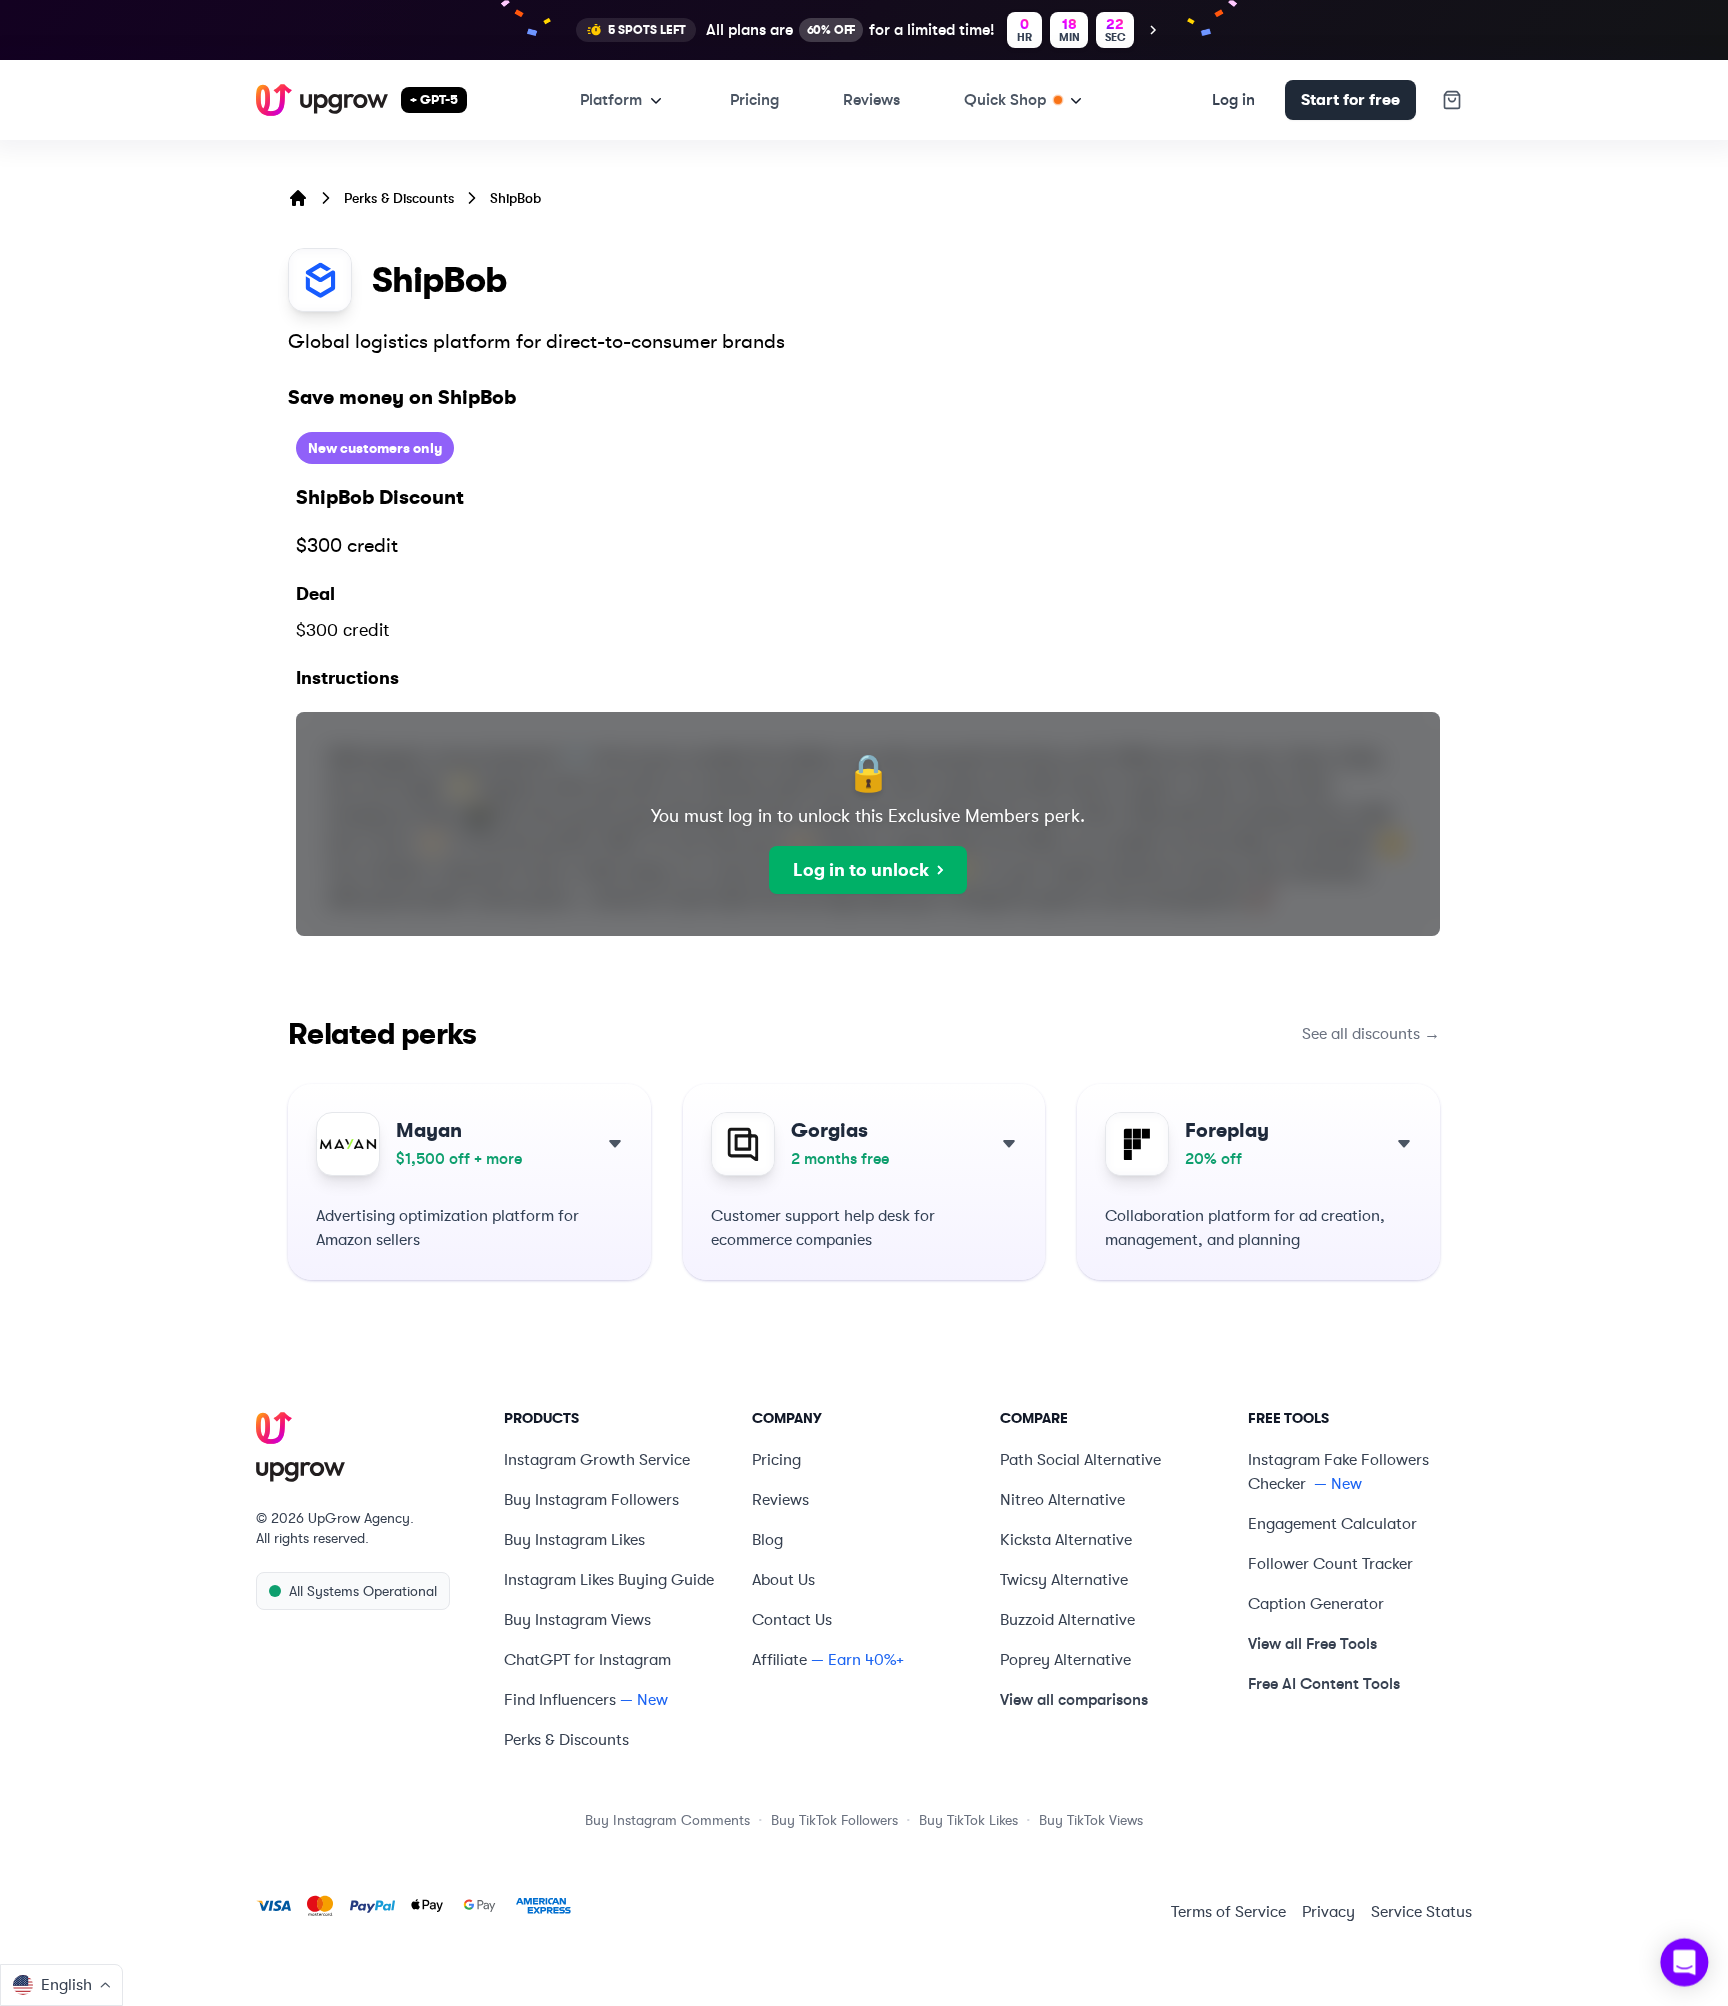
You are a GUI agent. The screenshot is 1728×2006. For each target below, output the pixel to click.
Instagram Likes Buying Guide (609, 1580)
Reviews (871, 99)
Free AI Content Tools (1324, 1683)
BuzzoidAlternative (1067, 1620)
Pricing (754, 99)
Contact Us (792, 1620)
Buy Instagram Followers (591, 1500)
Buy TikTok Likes (968, 1820)
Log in (1233, 99)
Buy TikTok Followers (834, 1820)
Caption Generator (1316, 1604)
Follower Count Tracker (1330, 1564)
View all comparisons (1074, 1699)
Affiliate (779, 1660)
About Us (783, 1580)
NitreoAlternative (1062, 1500)
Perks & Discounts (399, 198)
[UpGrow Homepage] (368, 1448)
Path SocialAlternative (1080, 1460)
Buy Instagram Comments (667, 1820)
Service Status (1421, 1912)
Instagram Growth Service (597, 1460)
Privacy (1328, 1912)
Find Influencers (560, 1700)
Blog (767, 1540)
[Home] (298, 198)
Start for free (1350, 100)
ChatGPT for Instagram (587, 1660)
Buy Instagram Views (577, 1620)
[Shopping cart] (1452, 100)
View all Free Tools (1312, 1643)
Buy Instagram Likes (574, 1540)
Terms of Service (1228, 1912)
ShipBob (515, 198)
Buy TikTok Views (1091, 1820)
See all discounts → (1371, 1034)
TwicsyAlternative (1064, 1580)
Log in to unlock (861, 870)
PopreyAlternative (1065, 1660)
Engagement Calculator (1332, 1524)
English (66, 1985)
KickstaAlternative (1066, 1540)
